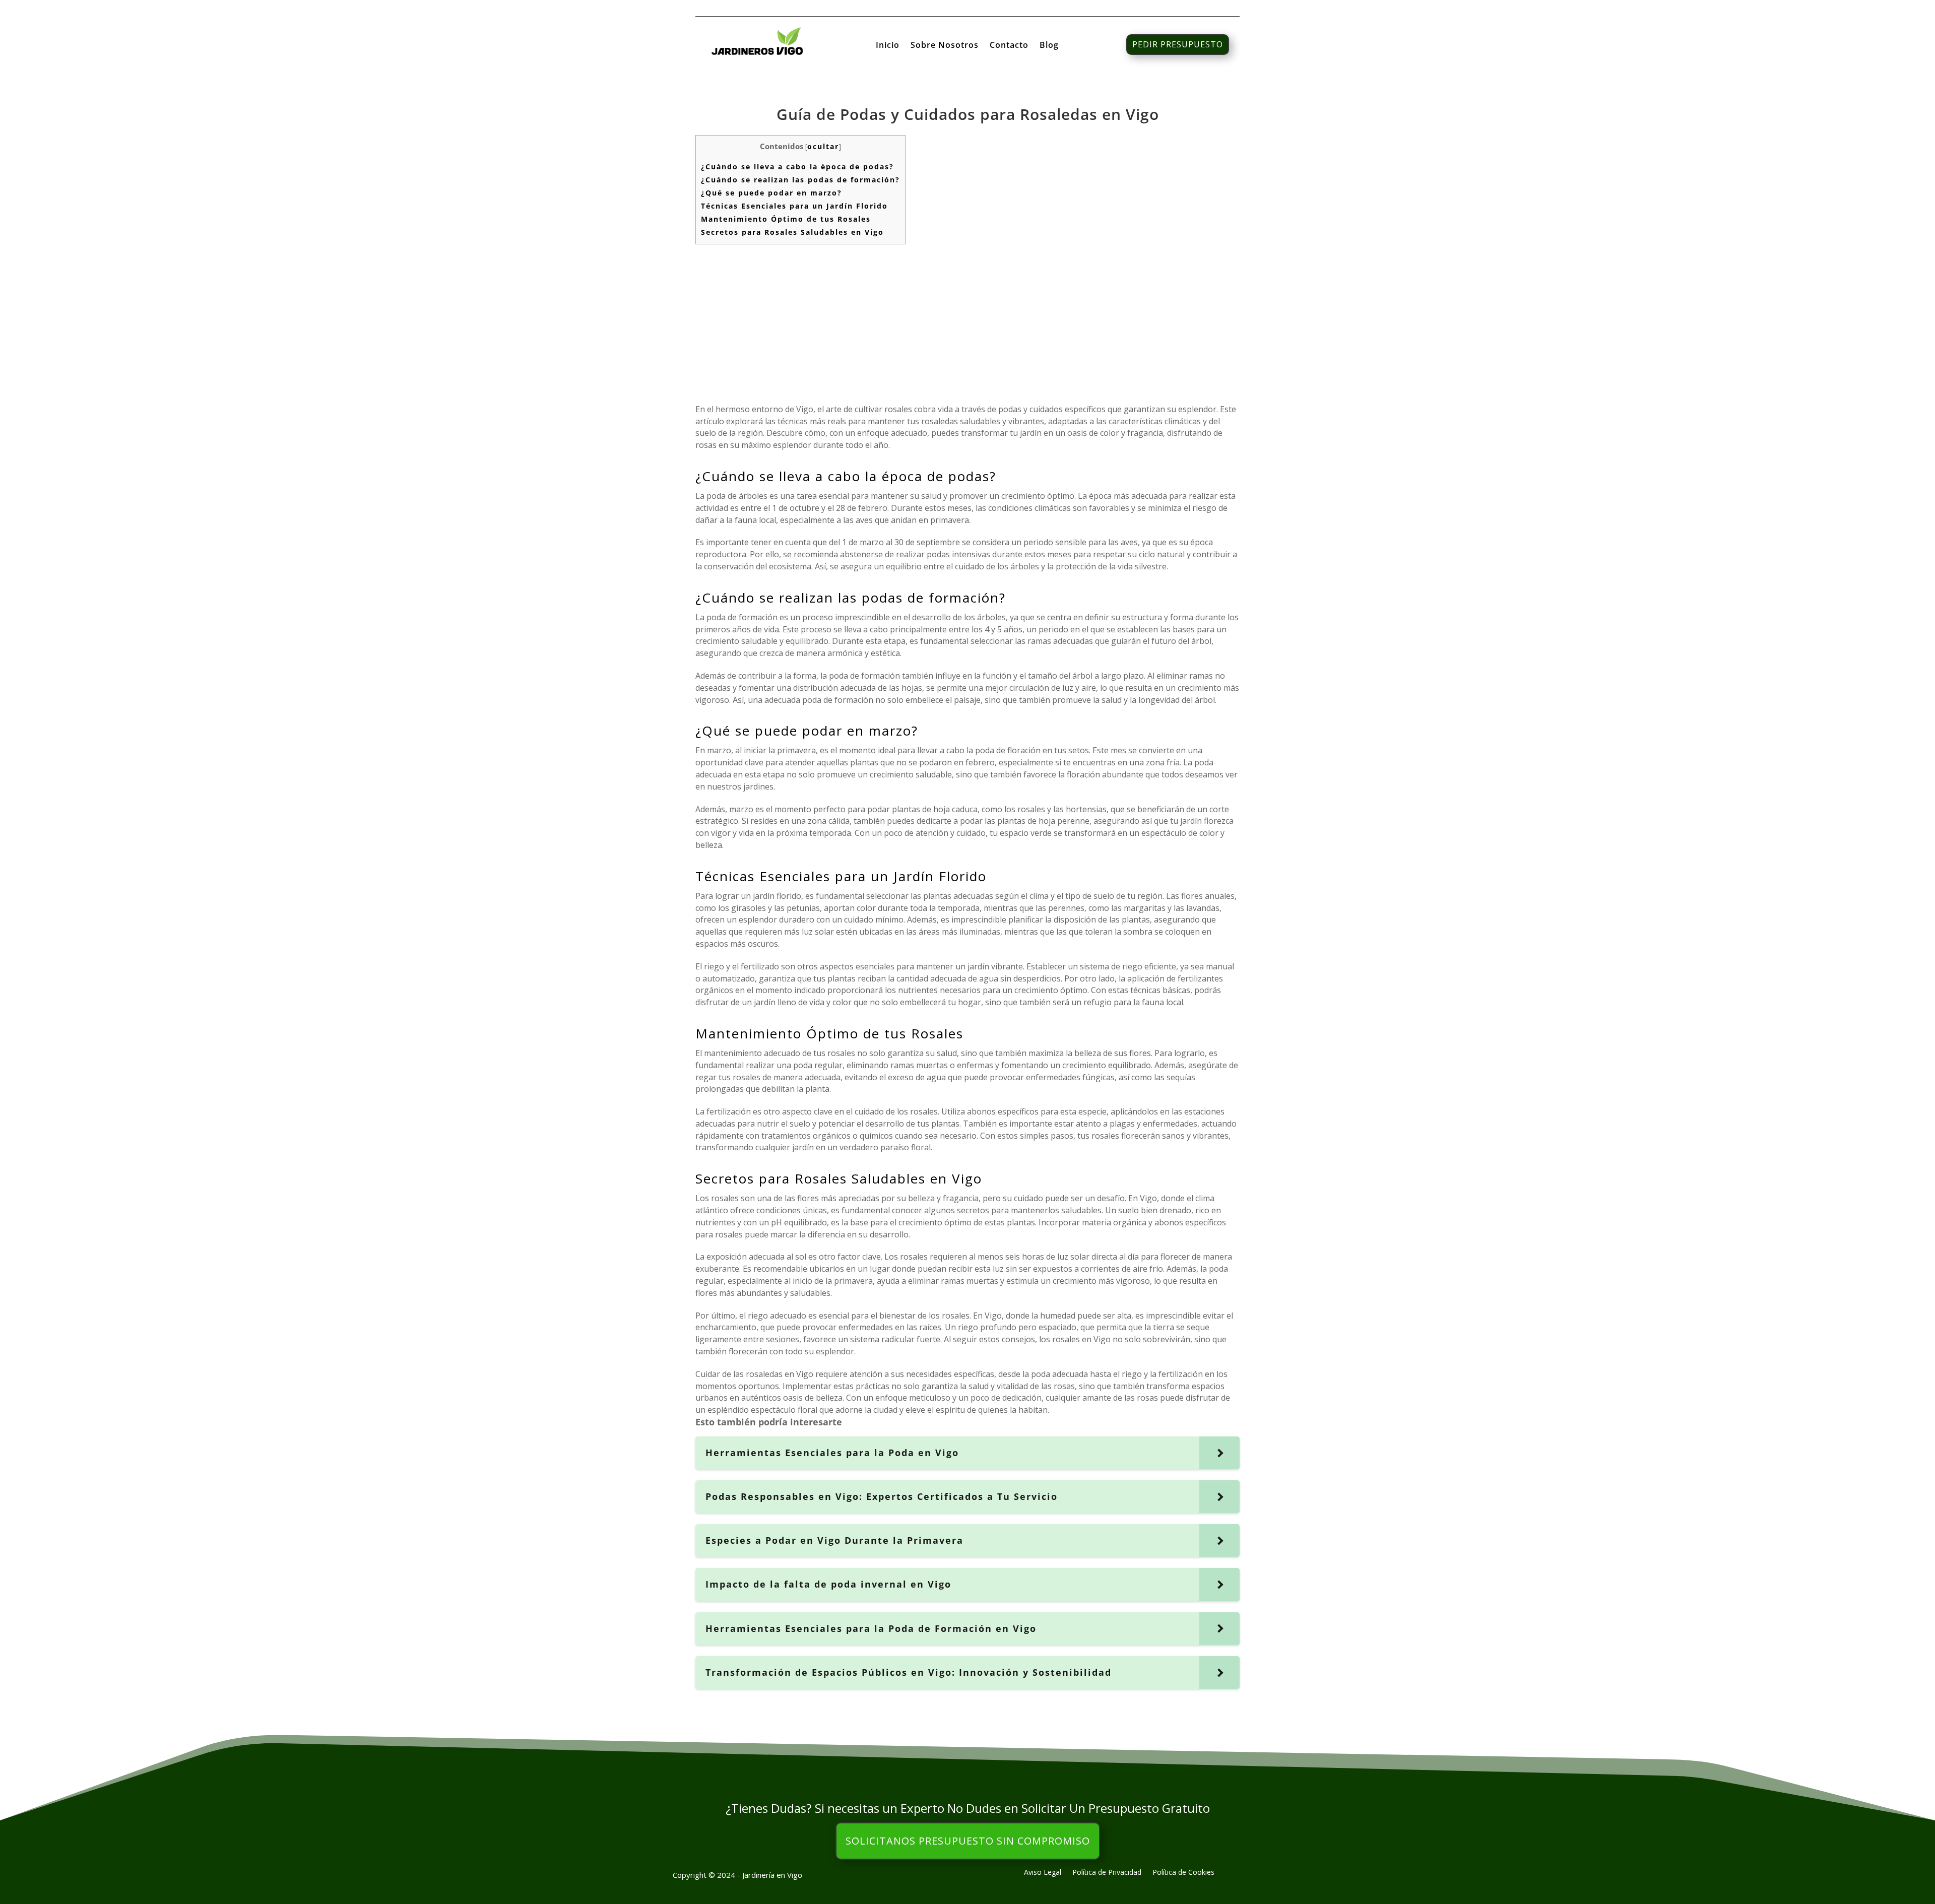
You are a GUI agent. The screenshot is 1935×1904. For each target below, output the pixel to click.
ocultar (823, 146)
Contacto (1009, 46)
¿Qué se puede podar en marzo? (771, 193)
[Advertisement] (967, 323)
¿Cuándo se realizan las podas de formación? (800, 180)
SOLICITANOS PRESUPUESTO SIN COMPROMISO (968, 1841)
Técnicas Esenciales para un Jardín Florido (794, 206)
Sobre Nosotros (945, 46)
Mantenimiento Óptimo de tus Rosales (786, 219)
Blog (1049, 46)
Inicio (888, 46)
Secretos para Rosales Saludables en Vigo (792, 232)
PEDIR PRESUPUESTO (1178, 44)
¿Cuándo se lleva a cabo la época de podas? (797, 167)
